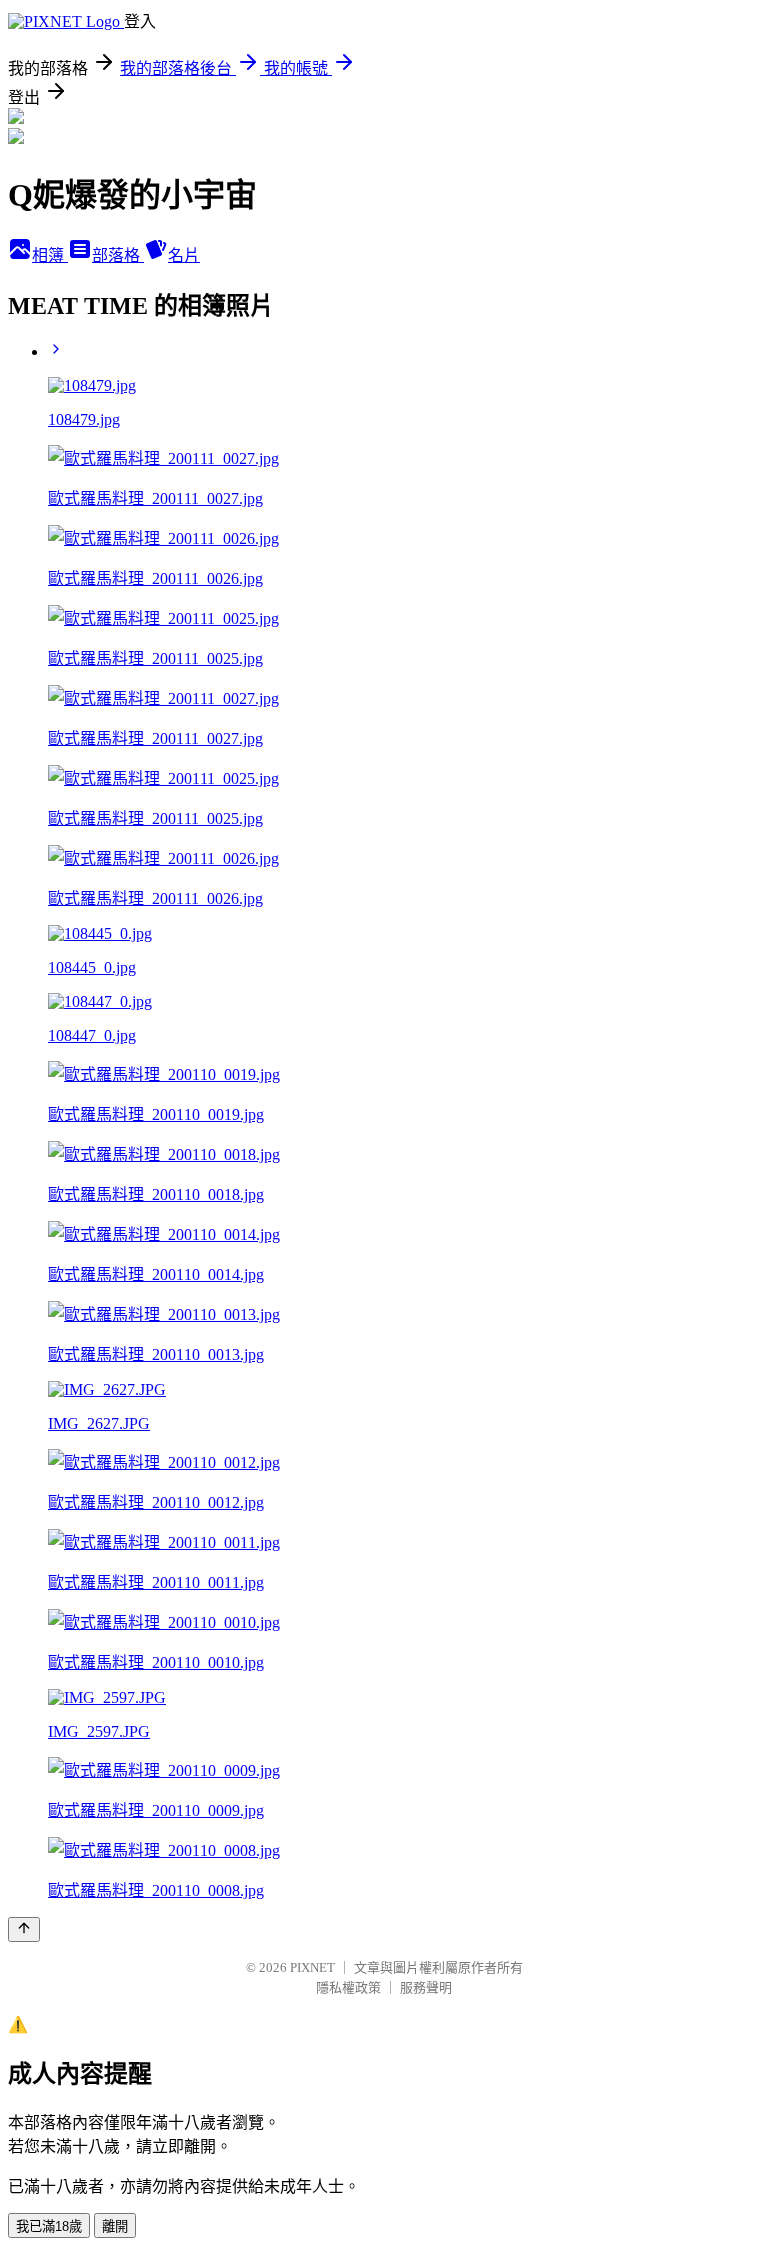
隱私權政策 (348, 1987)
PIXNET (312, 1967)
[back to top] (24, 1929)
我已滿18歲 (49, 2226)
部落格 (118, 255)
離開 (115, 2226)
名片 (184, 255)
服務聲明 (426, 1987)
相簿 (50, 255)
